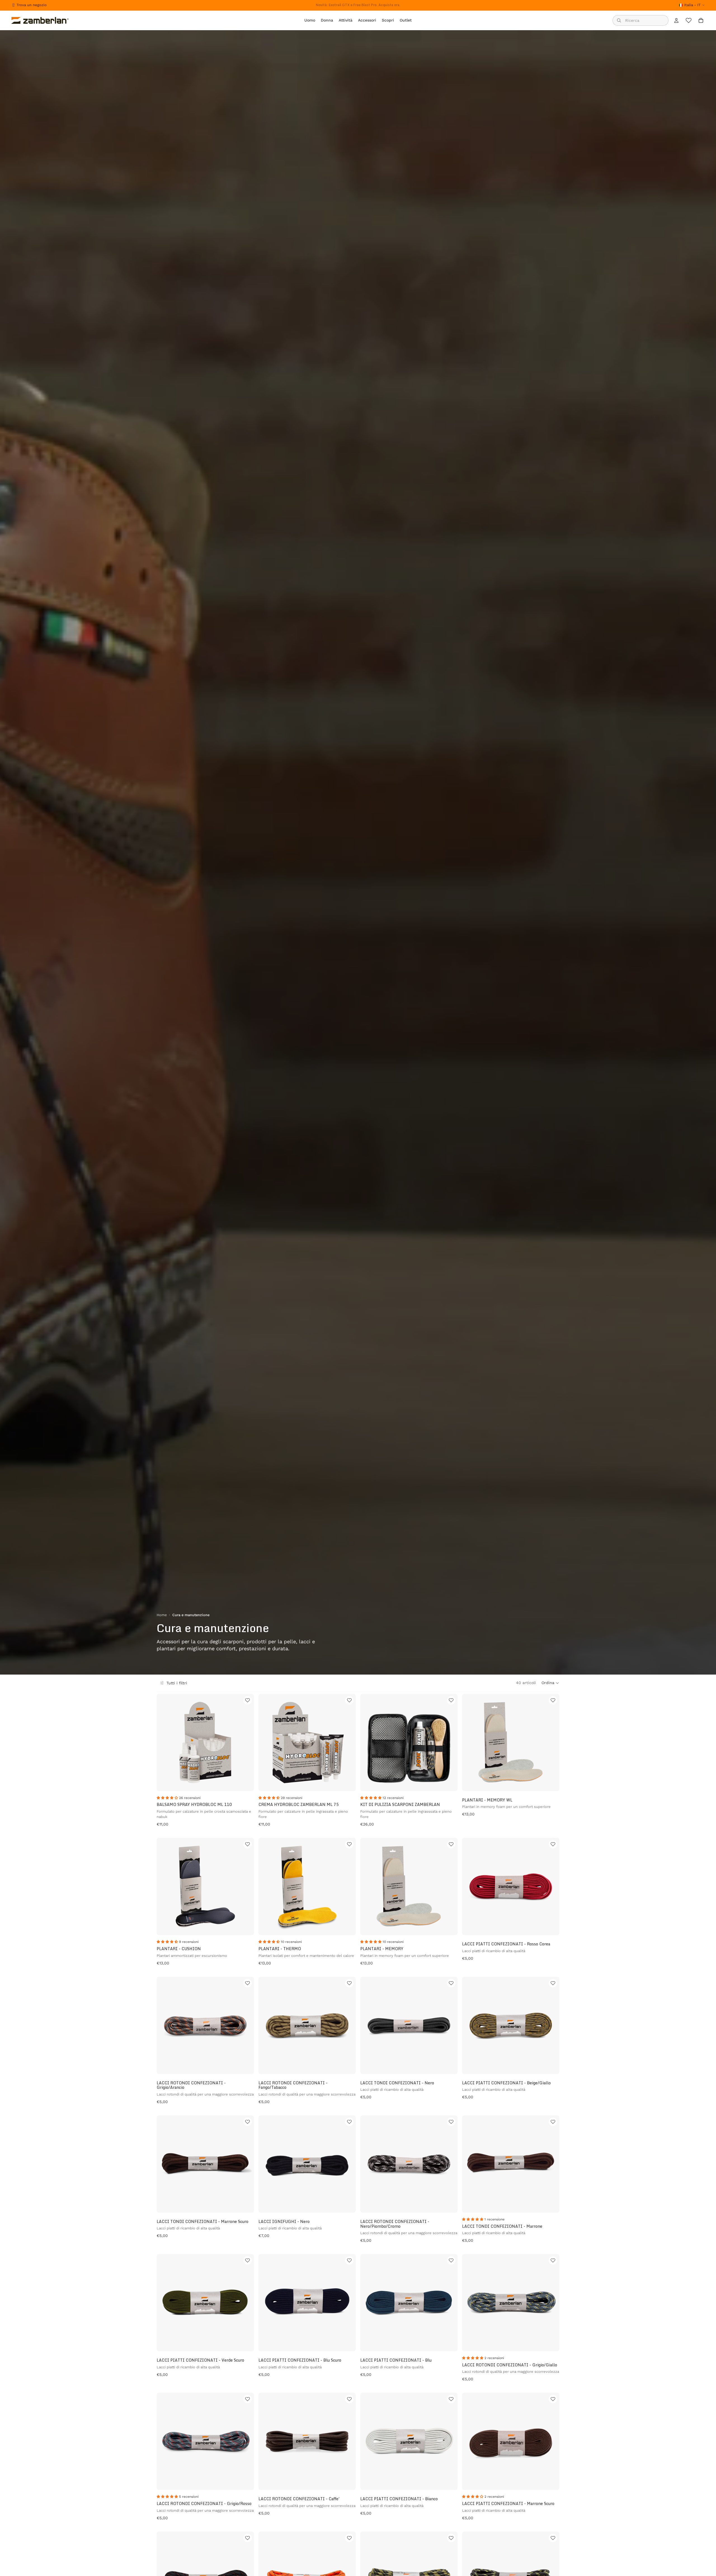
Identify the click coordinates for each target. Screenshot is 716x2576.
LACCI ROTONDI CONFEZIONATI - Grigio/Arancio (191, 2085)
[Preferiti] (689, 20)
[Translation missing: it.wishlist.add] (248, 1700)
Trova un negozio (32, 5)
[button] (550, 1683)
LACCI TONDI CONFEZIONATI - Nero (397, 2083)
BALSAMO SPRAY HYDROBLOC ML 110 (194, 1804)
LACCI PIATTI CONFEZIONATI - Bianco (399, 2499)
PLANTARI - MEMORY (382, 1949)
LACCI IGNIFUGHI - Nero (284, 2221)
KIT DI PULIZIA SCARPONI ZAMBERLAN (400, 1804)
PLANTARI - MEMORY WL (487, 1800)
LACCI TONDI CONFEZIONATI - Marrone (502, 2226)
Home (162, 1615)
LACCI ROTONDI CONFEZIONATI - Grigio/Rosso (204, 2503)
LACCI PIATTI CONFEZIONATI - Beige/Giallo (506, 2083)
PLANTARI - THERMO (280, 1949)
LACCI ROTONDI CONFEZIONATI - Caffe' (299, 2499)
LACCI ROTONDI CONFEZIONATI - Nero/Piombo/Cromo (395, 2224)
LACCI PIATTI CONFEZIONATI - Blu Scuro (300, 2360)
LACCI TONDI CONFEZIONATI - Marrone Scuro (202, 2221)
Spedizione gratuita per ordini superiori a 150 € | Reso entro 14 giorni (358, 5)
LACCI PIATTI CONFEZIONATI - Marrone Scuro (508, 2503)
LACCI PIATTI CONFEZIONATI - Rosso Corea (506, 1944)
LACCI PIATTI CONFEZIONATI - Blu (396, 2360)
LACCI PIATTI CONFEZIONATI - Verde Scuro (200, 2360)
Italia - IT (692, 5)
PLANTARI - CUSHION (179, 1949)
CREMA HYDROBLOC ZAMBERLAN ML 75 (299, 1804)
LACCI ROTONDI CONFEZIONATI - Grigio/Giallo (510, 2365)
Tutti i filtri (177, 1683)
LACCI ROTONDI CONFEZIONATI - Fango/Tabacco (293, 2085)
